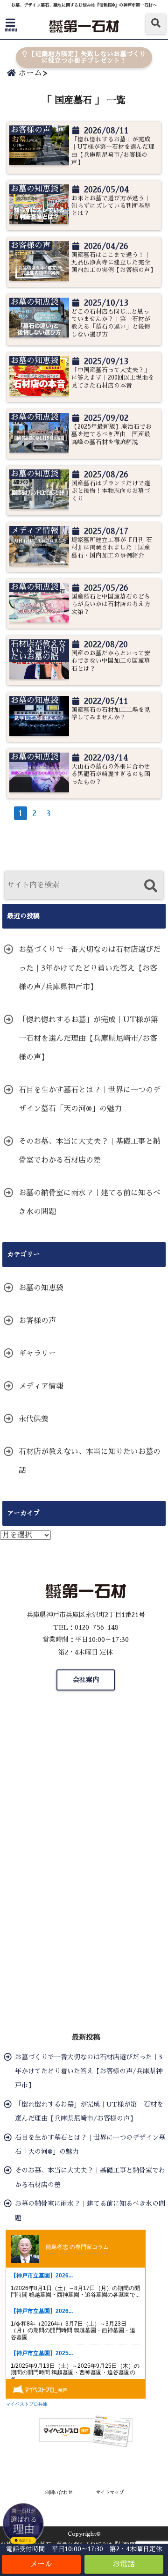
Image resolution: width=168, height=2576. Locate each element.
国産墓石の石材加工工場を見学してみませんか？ (111, 714)
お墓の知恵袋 (41, 1288)
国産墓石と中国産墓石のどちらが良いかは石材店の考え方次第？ (111, 604)
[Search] (150, 886)
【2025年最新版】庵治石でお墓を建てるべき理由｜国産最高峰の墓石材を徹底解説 (112, 434)
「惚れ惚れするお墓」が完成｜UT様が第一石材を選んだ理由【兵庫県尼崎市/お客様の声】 (113, 151)
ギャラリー (37, 1354)
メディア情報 (41, 1386)
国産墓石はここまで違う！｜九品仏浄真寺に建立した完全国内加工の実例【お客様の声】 (113, 263)
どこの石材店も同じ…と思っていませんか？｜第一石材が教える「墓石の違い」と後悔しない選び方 (111, 323)
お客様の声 (37, 1321)
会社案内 (86, 1680)
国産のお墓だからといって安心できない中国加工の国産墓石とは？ (111, 661)
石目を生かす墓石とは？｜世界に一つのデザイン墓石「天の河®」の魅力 (90, 1099)
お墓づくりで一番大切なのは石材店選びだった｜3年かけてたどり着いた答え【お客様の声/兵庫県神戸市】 (90, 968)
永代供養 (34, 1419)
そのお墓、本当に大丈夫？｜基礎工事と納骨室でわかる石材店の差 (90, 1151)
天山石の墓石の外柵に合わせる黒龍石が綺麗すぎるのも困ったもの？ (111, 774)
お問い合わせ (58, 2492)
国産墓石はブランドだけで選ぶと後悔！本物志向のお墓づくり (111, 491)
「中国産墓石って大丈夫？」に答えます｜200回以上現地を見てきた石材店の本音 (113, 378)
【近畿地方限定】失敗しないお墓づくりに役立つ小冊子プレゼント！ (86, 57)
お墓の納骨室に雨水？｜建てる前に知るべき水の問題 (90, 1202)
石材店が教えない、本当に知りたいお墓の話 (90, 1461)
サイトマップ (110, 2492)
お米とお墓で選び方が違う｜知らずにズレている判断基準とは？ (111, 206)
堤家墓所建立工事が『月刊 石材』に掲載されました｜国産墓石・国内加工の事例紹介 (112, 548)
